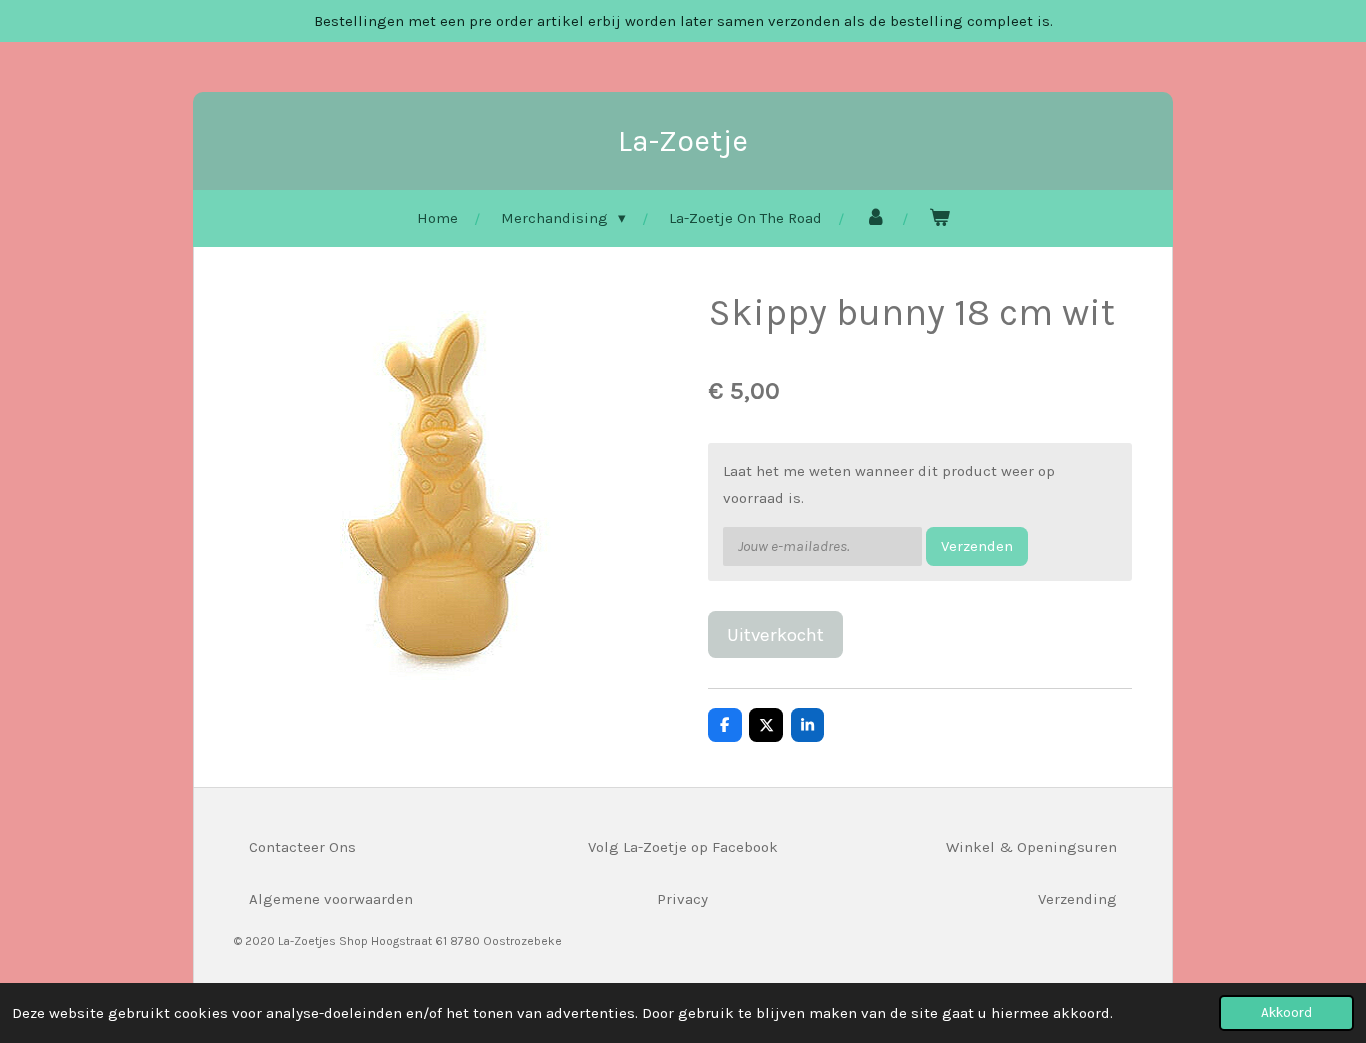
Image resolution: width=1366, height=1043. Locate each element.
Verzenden (977, 546)
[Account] (875, 218)
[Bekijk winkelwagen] (939, 218)
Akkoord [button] (1286, 1012)
